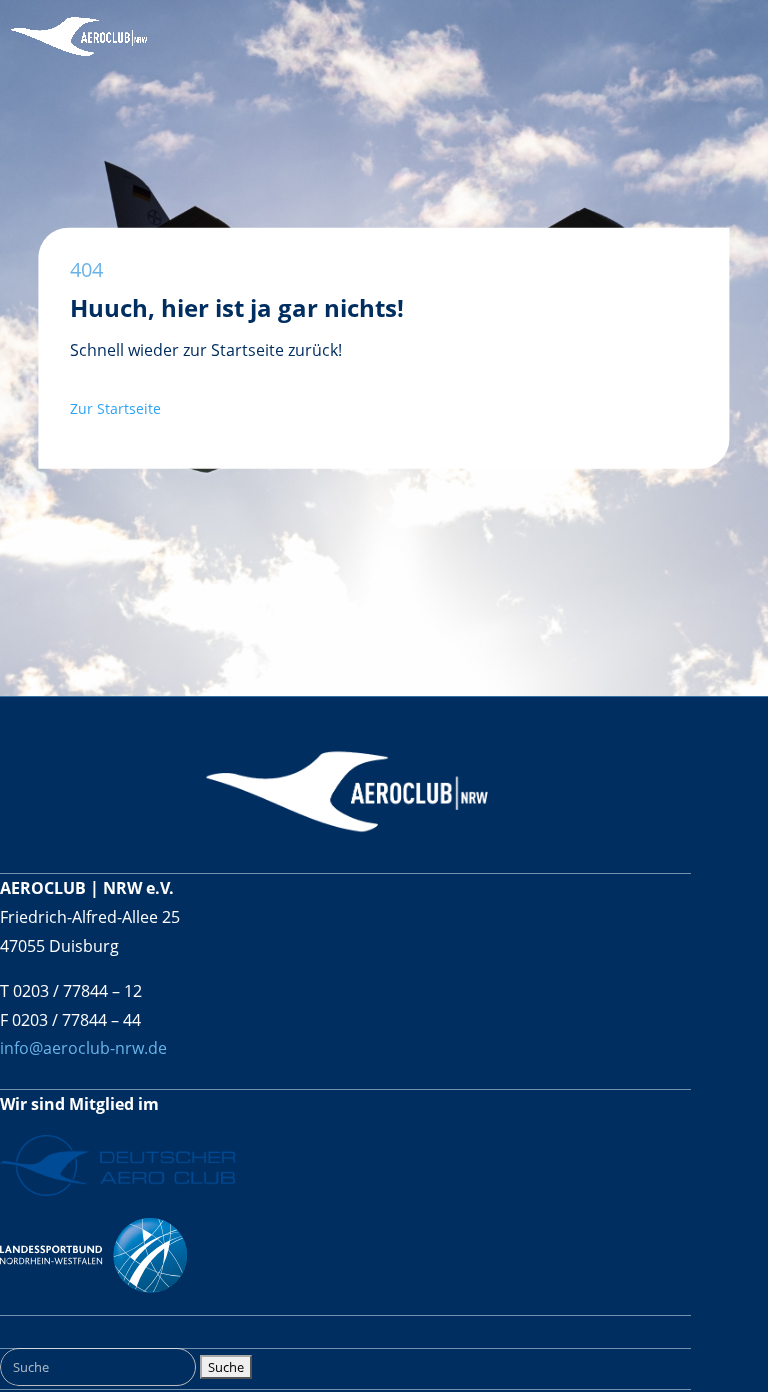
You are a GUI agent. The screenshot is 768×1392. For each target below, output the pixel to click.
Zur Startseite (117, 408)
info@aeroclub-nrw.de (83, 1048)
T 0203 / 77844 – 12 (71, 991)
